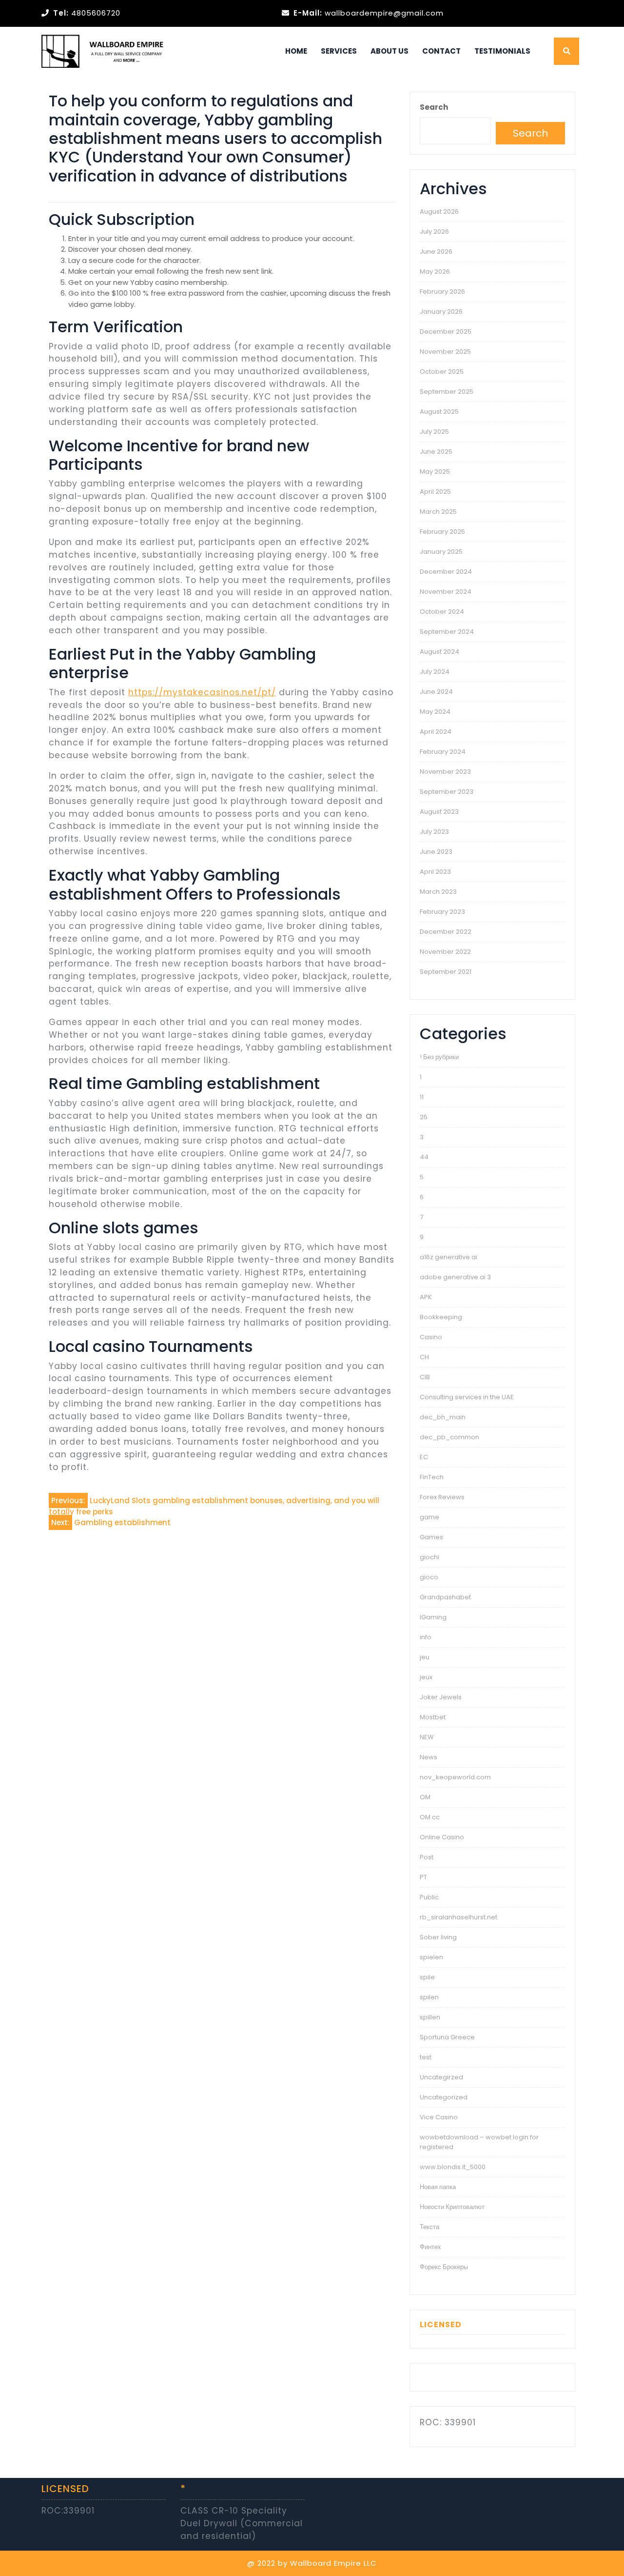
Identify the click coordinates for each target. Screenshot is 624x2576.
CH (424, 1357)
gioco (429, 1577)
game (429, 1517)
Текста (429, 2227)
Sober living (438, 1937)
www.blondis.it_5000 (453, 2167)
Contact (441, 51)
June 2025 (436, 452)
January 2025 (441, 552)
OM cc (430, 1817)
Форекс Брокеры (444, 2267)
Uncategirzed (441, 2077)
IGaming (433, 1617)
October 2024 (442, 612)
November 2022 (445, 952)
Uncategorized (444, 2097)
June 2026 (436, 252)
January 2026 (441, 312)
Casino (431, 1337)
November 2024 (446, 592)
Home (296, 51)
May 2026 (435, 272)
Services (339, 51)
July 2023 (434, 832)
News (429, 1757)
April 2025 (435, 492)
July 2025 (434, 432)
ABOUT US (390, 51)
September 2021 (446, 972)
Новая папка (438, 2187)
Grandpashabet (445, 1597)
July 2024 (435, 672)
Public (429, 1897)
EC (424, 1457)
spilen (429, 1997)
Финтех (430, 2247)
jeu (425, 1657)
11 (422, 1097)
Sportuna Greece (447, 2037)
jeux (426, 1677)
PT (423, 1877)
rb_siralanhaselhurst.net (458, 1917)
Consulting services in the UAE (467, 1397)
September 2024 (447, 632)
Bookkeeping (441, 1317)
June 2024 (436, 692)
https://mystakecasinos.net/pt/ (202, 692)
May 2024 (435, 712)
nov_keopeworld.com (455, 1777)
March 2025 (438, 512)
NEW (427, 1737)
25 (424, 1117)
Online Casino (442, 1837)
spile (427, 1977)
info (426, 1637)
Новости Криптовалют (452, 2207)
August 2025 (439, 412)
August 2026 (439, 211)
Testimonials (502, 51)
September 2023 (447, 792)
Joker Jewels (441, 1697)
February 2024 (443, 752)
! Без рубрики (439, 1057)
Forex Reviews (442, 1497)
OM (425, 1797)
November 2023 (445, 772)
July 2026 (434, 231)
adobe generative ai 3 (455, 1277)
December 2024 (446, 572)
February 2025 (442, 532)
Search (434, 107)
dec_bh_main (443, 1417)
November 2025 (445, 352)
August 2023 (439, 812)
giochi (429, 1557)
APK (426, 1297)
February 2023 (442, 912)
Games (431, 1537)
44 (424, 1157)
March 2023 (438, 892)
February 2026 (442, 292)
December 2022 (446, 932)
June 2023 (436, 852)
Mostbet (433, 1717)
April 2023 (435, 872)
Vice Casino (439, 2117)
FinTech (432, 1477)
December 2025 (446, 332)
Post (427, 1857)
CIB (425, 1377)
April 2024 (436, 732)
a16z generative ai (448, 1257)
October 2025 (442, 372)
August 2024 (439, 652)
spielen (431, 1957)
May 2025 (435, 472)
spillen (430, 2017)
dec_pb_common (449, 1437)
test (426, 2057)
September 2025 (447, 392)
